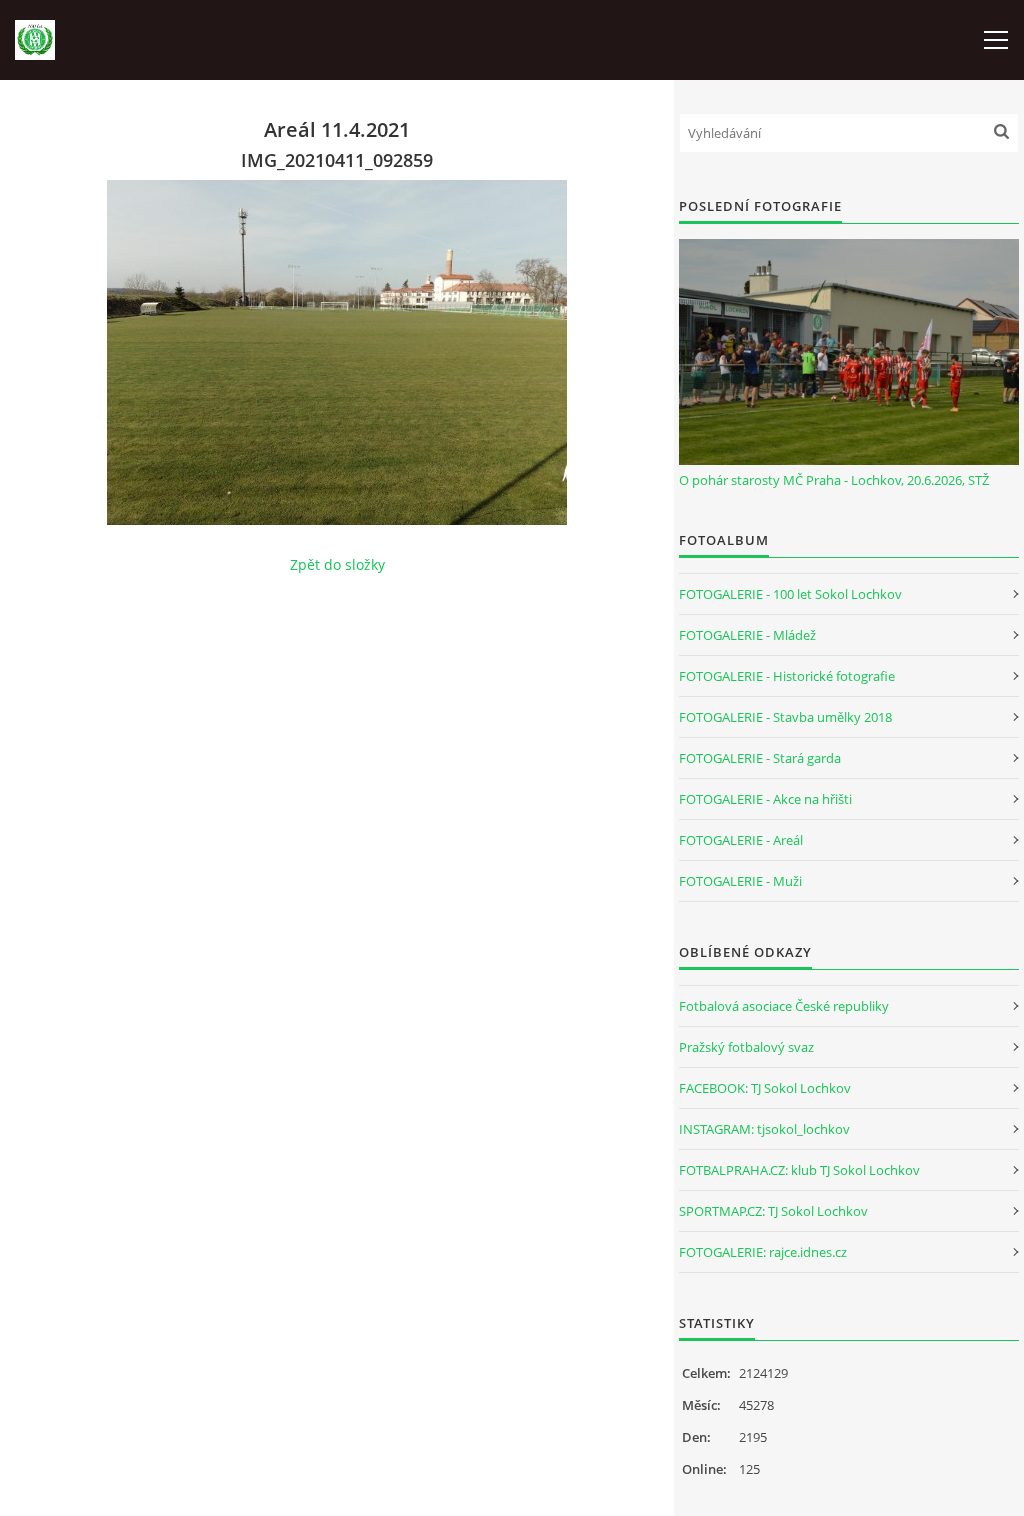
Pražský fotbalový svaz (746, 1047)
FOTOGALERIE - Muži (740, 881)
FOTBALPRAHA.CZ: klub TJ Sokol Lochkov (799, 1170)
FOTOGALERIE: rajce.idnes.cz (763, 1252)
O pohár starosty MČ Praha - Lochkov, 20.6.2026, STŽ (834, 480)
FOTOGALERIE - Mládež (747, 635)
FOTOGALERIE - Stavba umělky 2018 (785, 717)
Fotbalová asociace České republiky (784, 1006)
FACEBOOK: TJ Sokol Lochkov (765, 1088)
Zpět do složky (337, 564)
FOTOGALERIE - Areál (741, 840)
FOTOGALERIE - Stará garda (760, 758)
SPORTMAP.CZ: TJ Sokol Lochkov (773, 1211)
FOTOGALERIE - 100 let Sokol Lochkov (790, 594)
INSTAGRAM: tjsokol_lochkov (764, 1129)
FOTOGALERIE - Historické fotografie (787, 676)
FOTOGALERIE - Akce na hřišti (765, 799)
